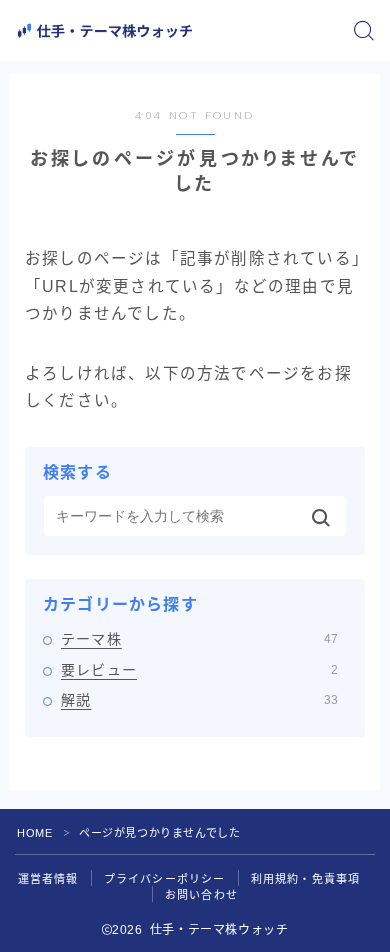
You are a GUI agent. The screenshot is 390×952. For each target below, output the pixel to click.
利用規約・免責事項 (306, 879)
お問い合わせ (201, 895)
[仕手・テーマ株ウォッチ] (105, 31)
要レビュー (199, 670)
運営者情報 (48, 879)
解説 (199, 700)
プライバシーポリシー (165, 879)
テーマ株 (199, 639)
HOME (34, 833)
